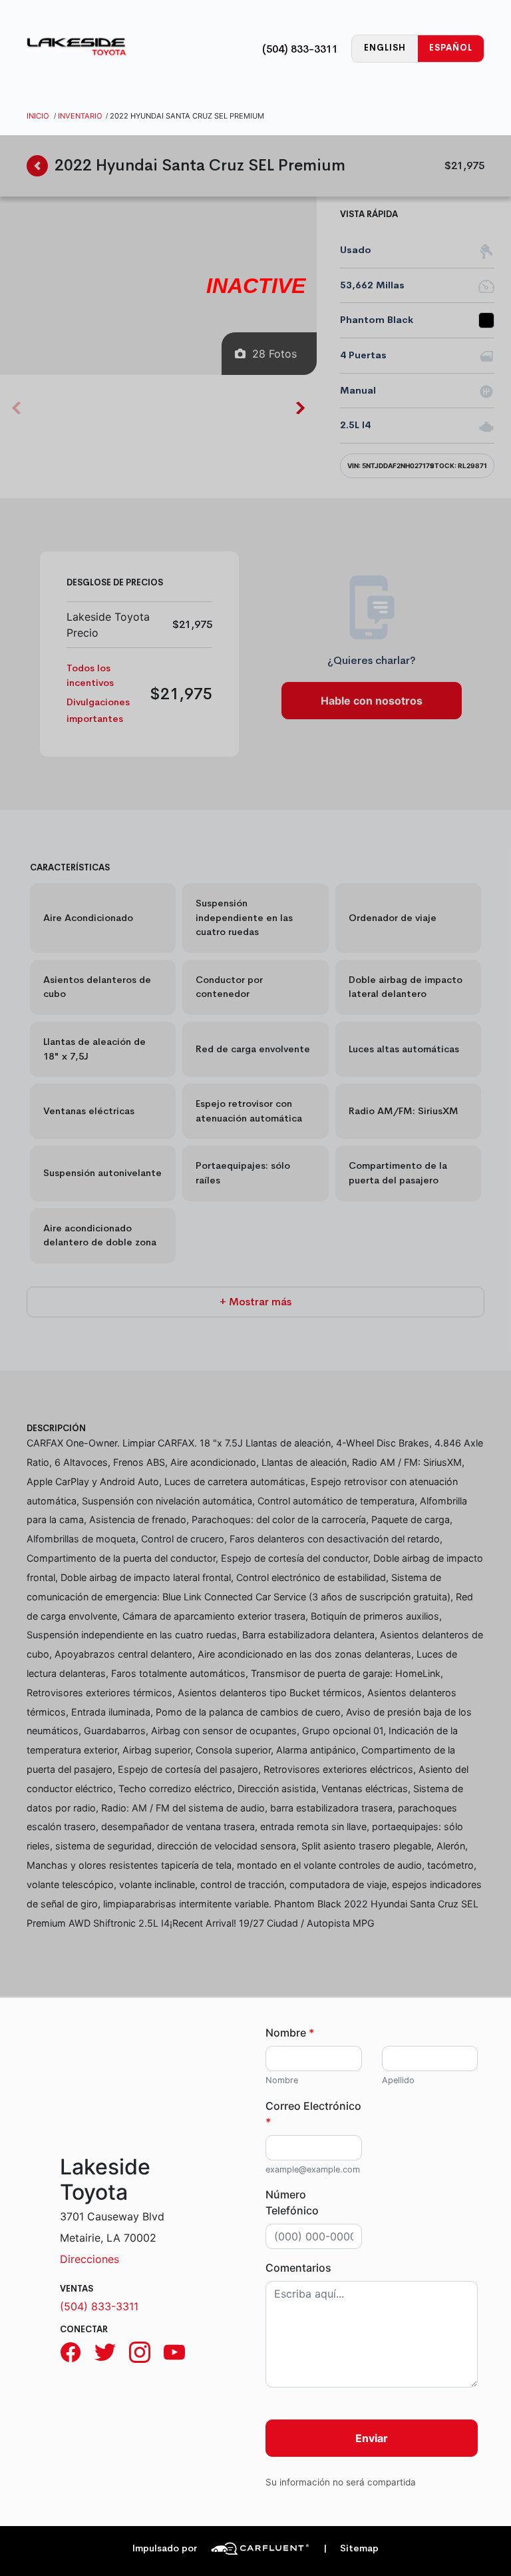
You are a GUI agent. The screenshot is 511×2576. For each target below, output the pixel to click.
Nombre (290, 2033)
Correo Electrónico (313, 2114)
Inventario (80, 116)
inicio (38, 116)
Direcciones (89, 2259)
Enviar (372, 2438)
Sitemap (351, 2548)
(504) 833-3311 (300, 49)
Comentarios (298, 2268)
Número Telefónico (292, 2202)
